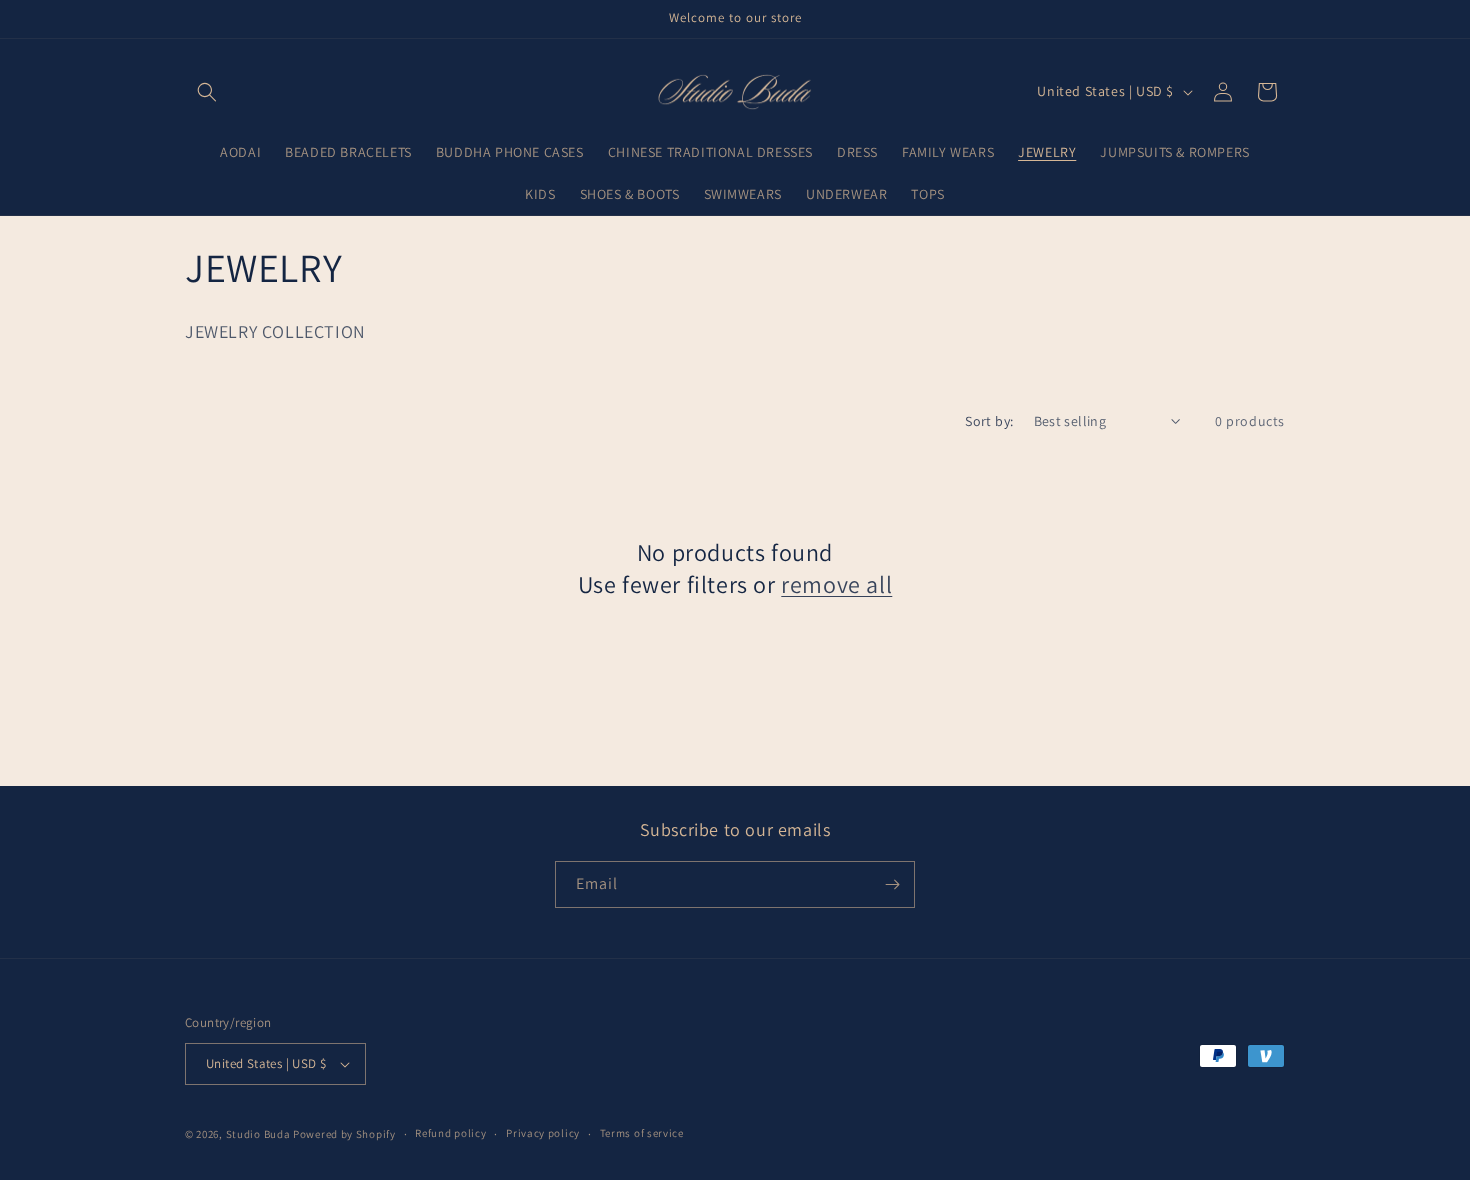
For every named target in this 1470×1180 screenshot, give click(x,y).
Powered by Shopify (344, 1134)
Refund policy (450, 1133)
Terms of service (642, 1133)
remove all (836, 584)
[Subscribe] (892, 884)
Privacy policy (543, 1133)
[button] (207, 92)
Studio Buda (258, 1134)
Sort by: (989, 421)
